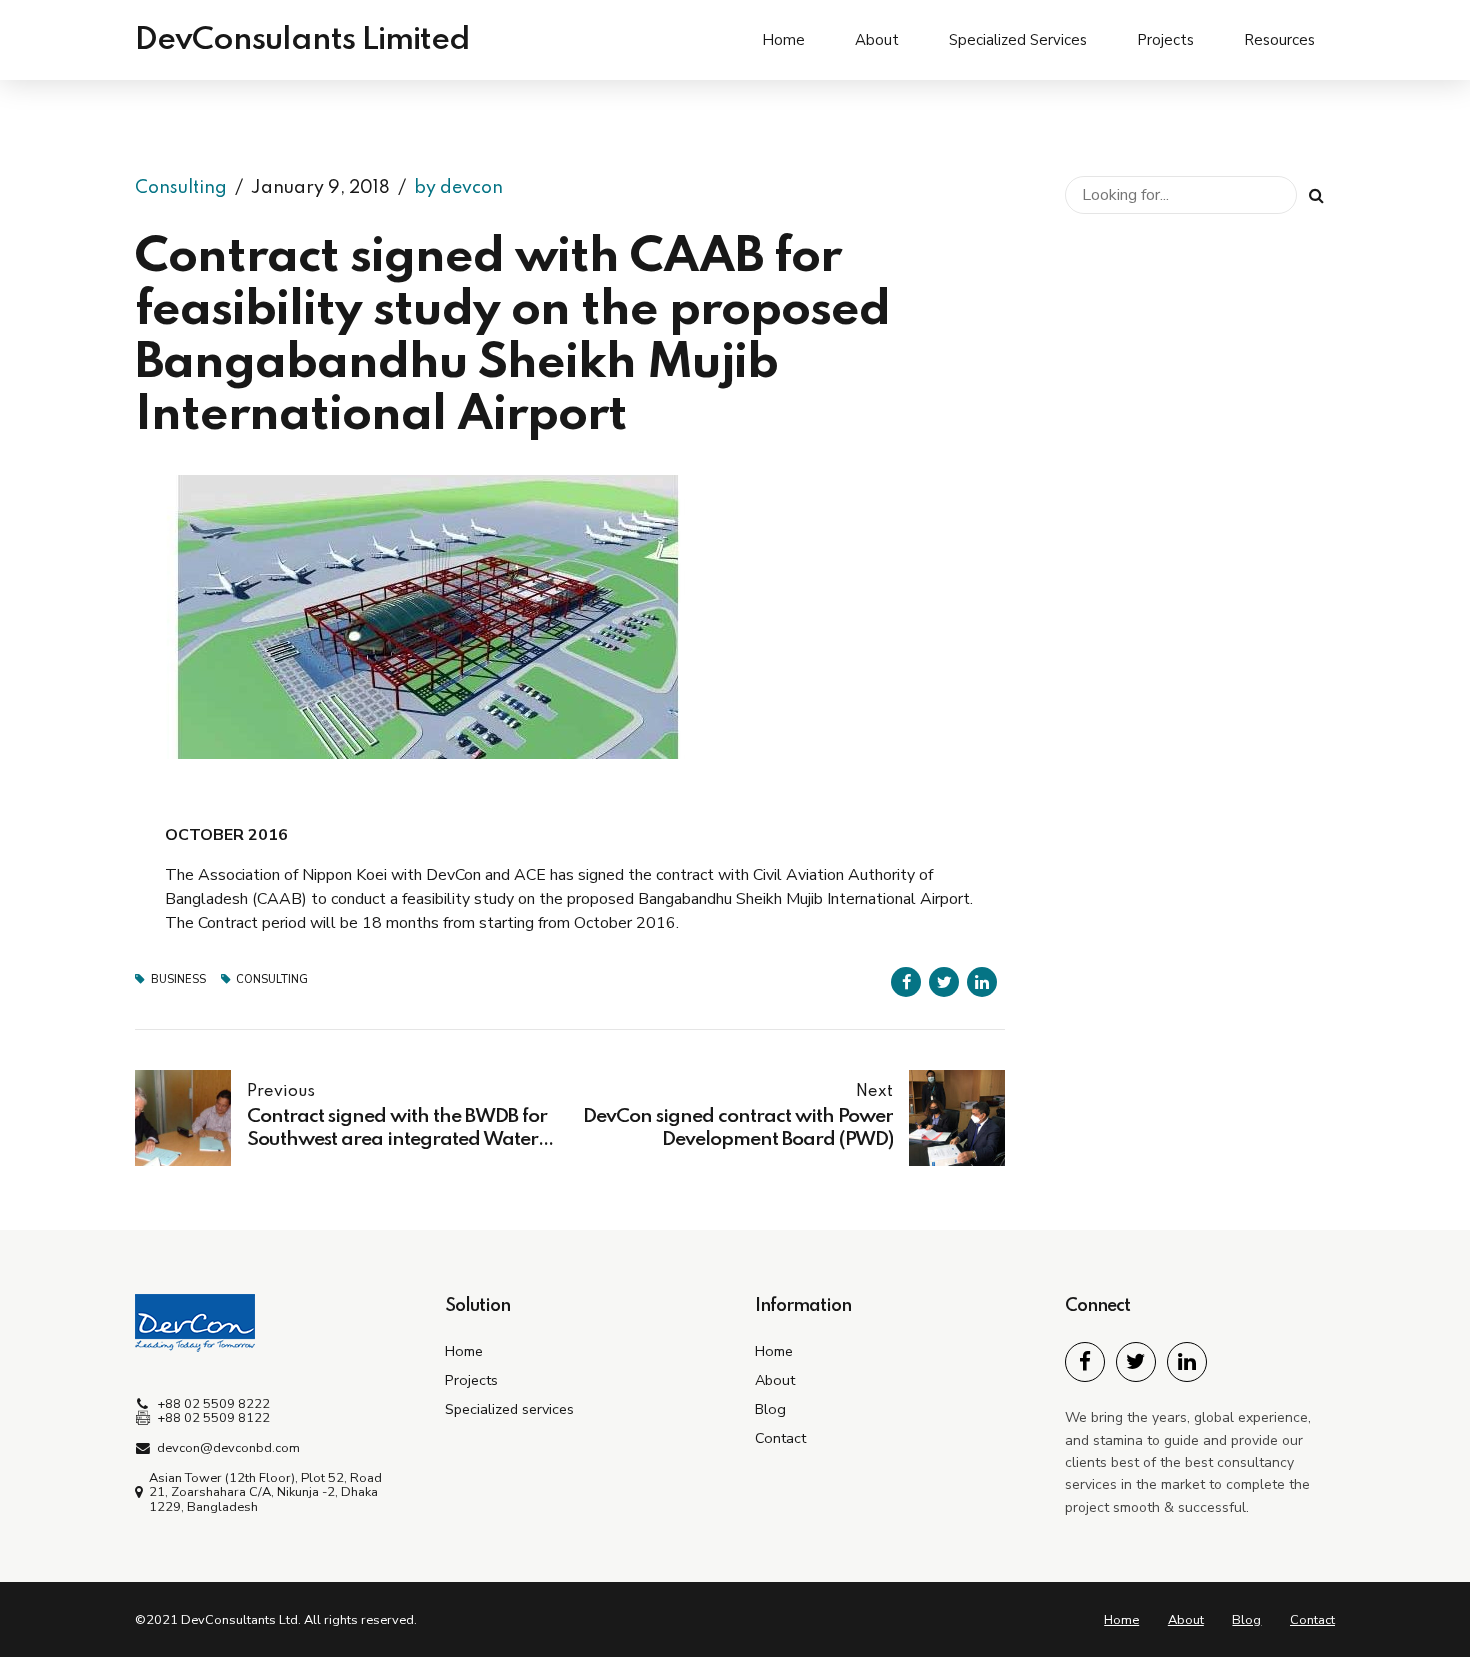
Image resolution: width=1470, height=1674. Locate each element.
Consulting (181, 188)
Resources (1279, 40)
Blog (770, 1409)
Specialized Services (1018, 40)
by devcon (458, 188)
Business (178, 979)
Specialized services (509, 1409)
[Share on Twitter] (944, 982)
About (877, 40)
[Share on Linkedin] (982, 982)
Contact (780, 1438)
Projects (1165, 40)
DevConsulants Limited (302, 40)
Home (783, 40)
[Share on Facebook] (906, 982)
